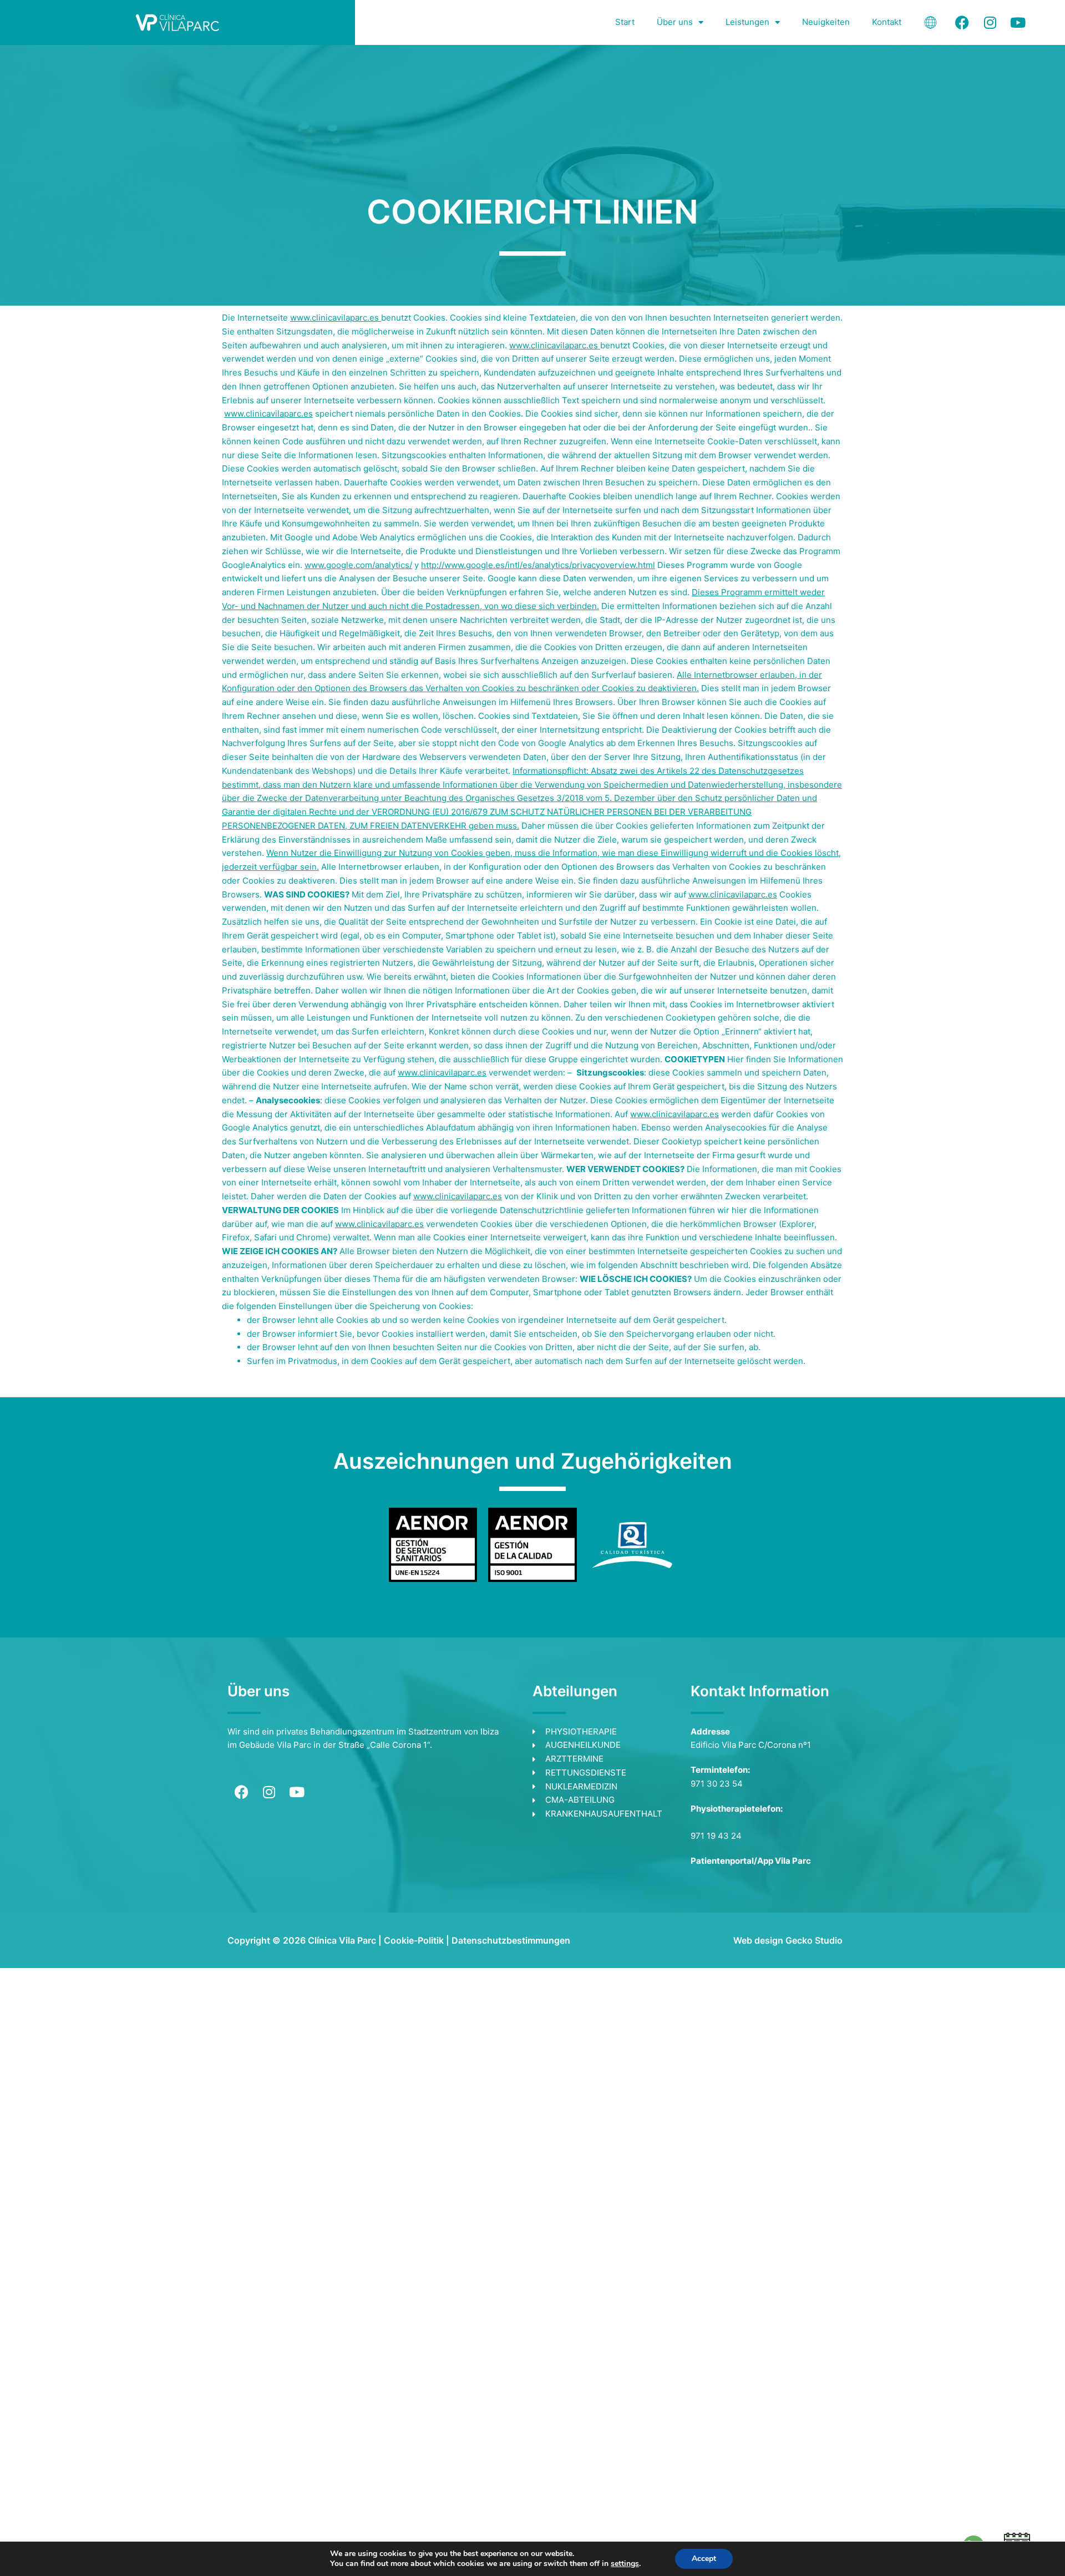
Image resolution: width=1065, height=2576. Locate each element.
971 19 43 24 (716, 1836)
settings (625, 2564)
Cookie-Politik (414, 1940)
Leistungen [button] (747, 22)
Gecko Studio (814, 1940)
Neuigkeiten (826, 22)
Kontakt (887, 22)
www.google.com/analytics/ (358, 565)
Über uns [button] (675, 22)
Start (625, 22)
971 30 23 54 (717, 1784)
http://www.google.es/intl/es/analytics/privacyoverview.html (538, 565)
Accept (704, 2559)
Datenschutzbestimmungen (511, 1940)
